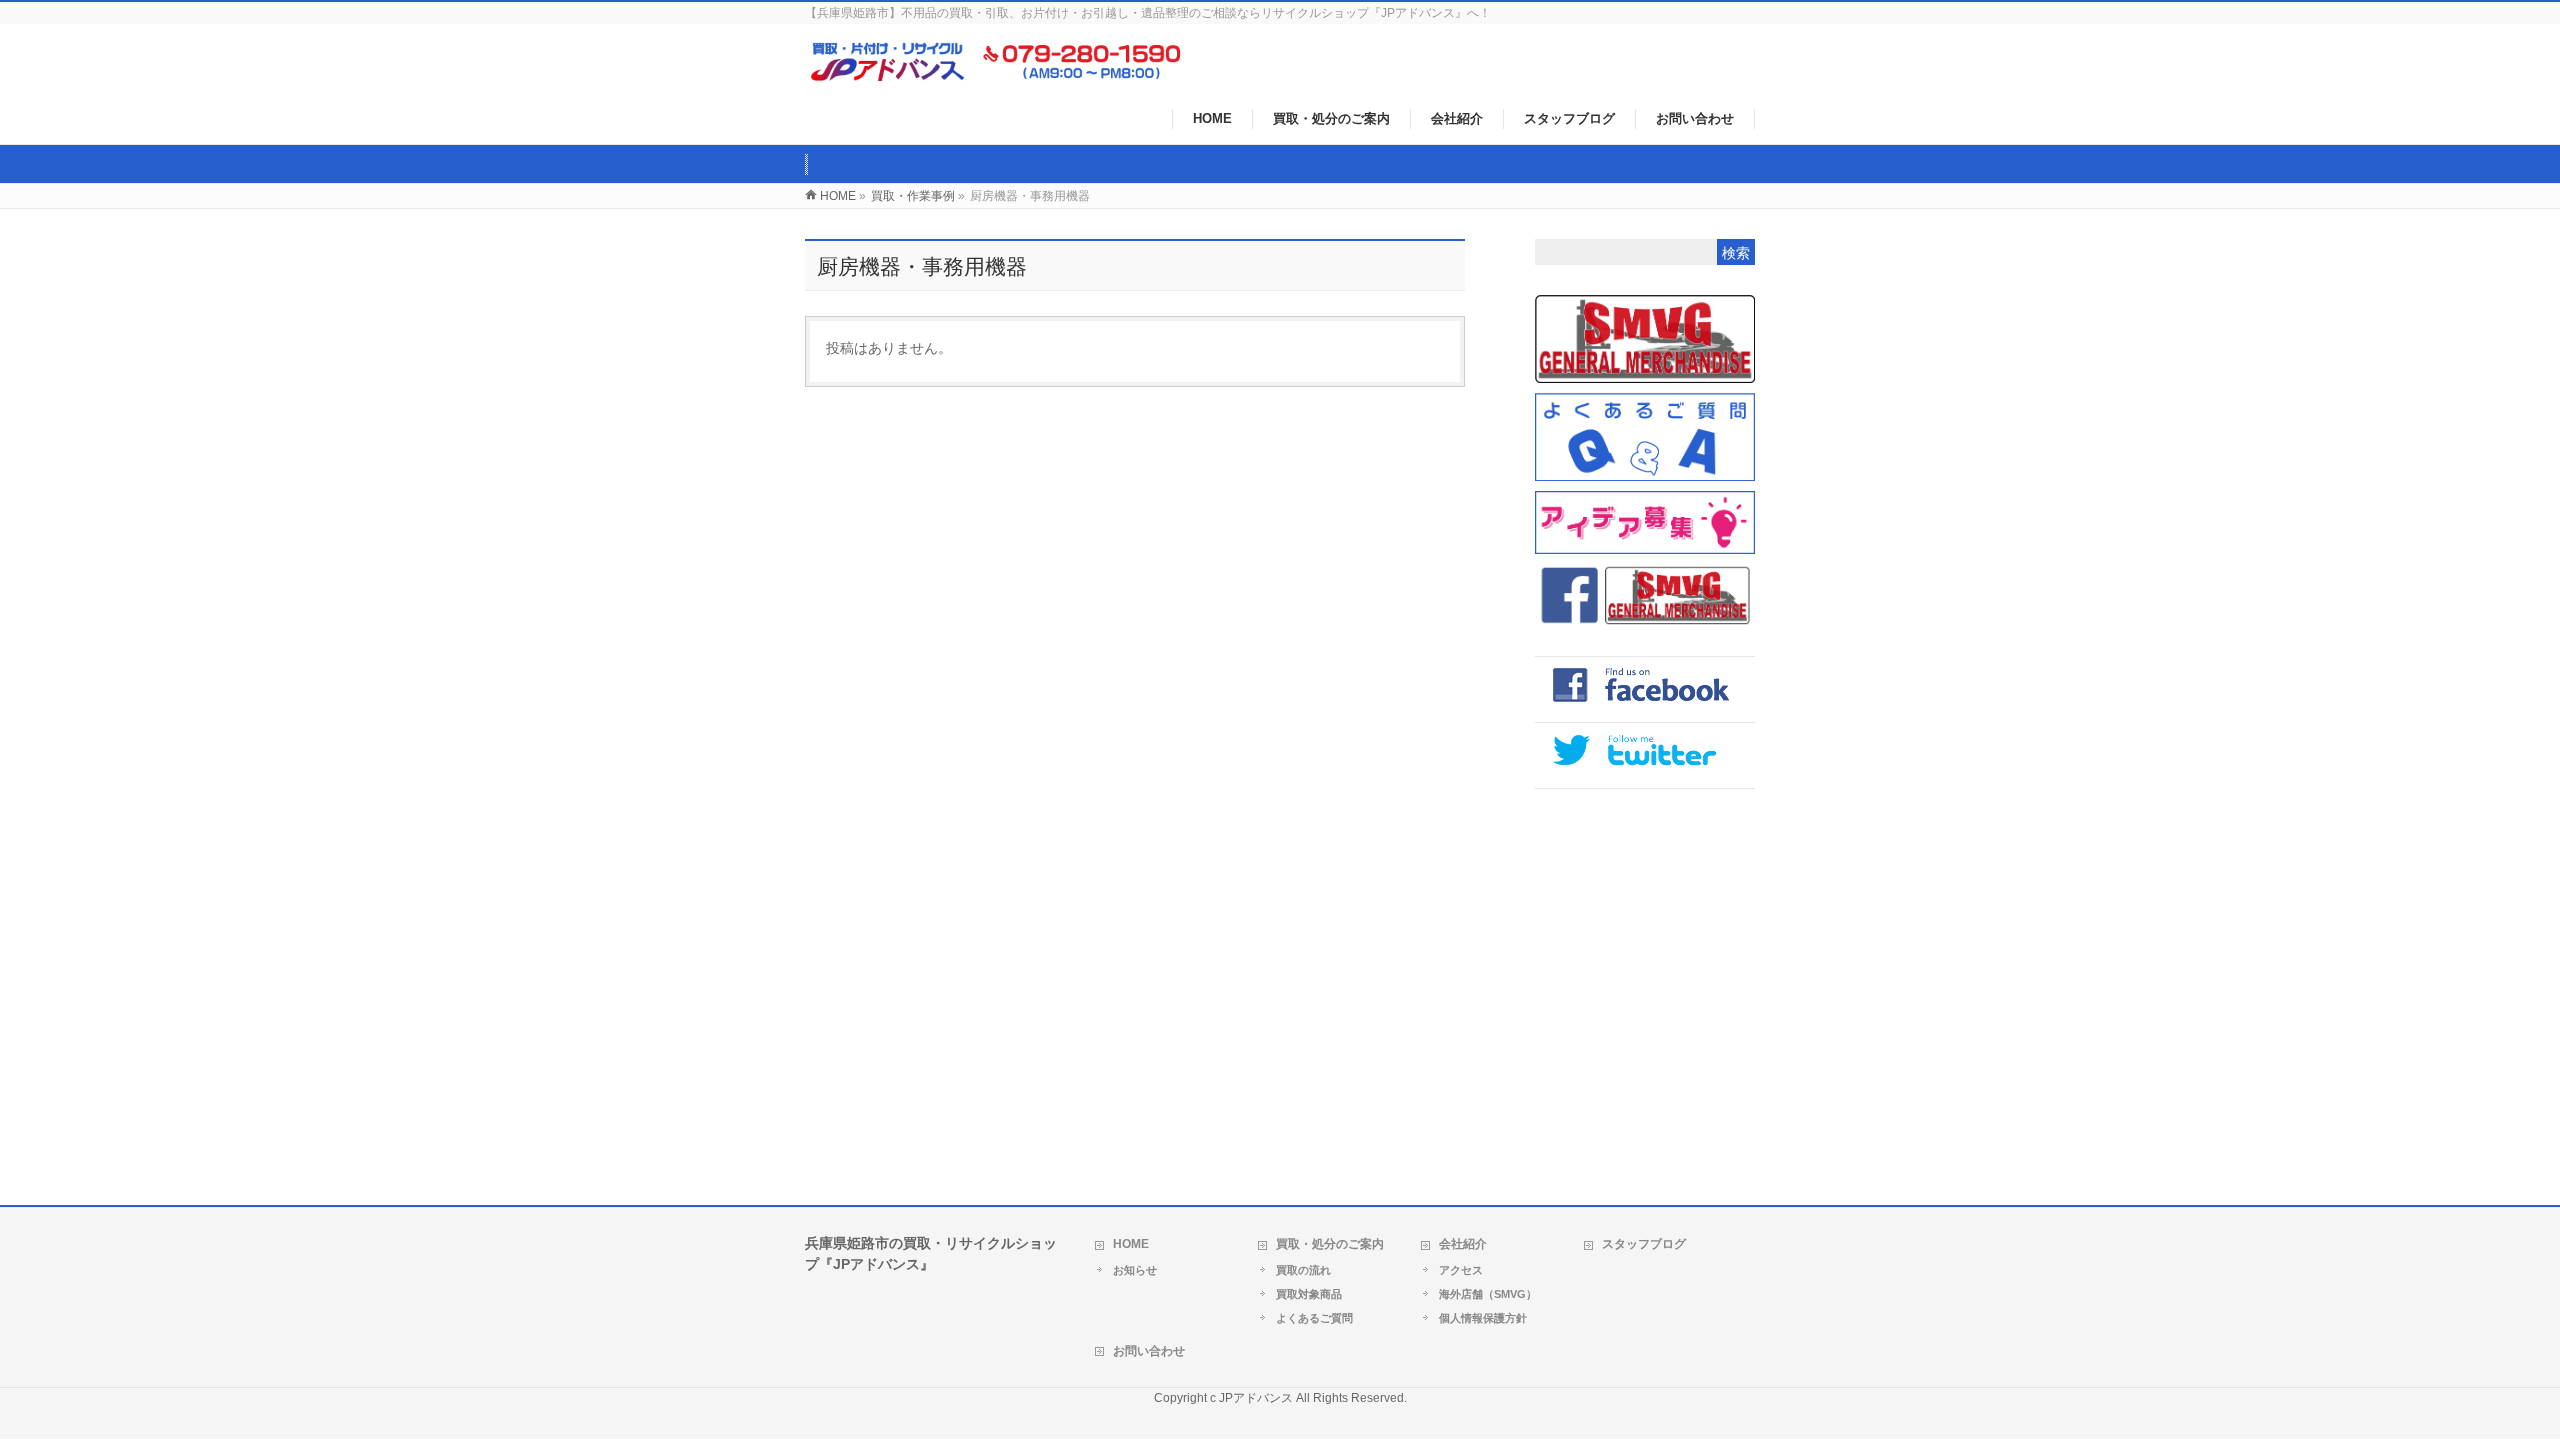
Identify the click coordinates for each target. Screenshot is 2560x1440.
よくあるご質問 (1314, 1318)
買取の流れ (1303, 1270)
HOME (1131, 1244)
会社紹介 (1463, 1244)
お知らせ (1135, 1270)
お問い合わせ (1149, 1351)
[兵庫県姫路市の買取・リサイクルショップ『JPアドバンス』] (1007, 73)
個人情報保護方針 (1483, 1318)
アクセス (1461, 1270)
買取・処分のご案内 (1330, 1244)
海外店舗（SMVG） (1488, 1294)
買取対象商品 (1309, 1294)
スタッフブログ (1644, 1244)
